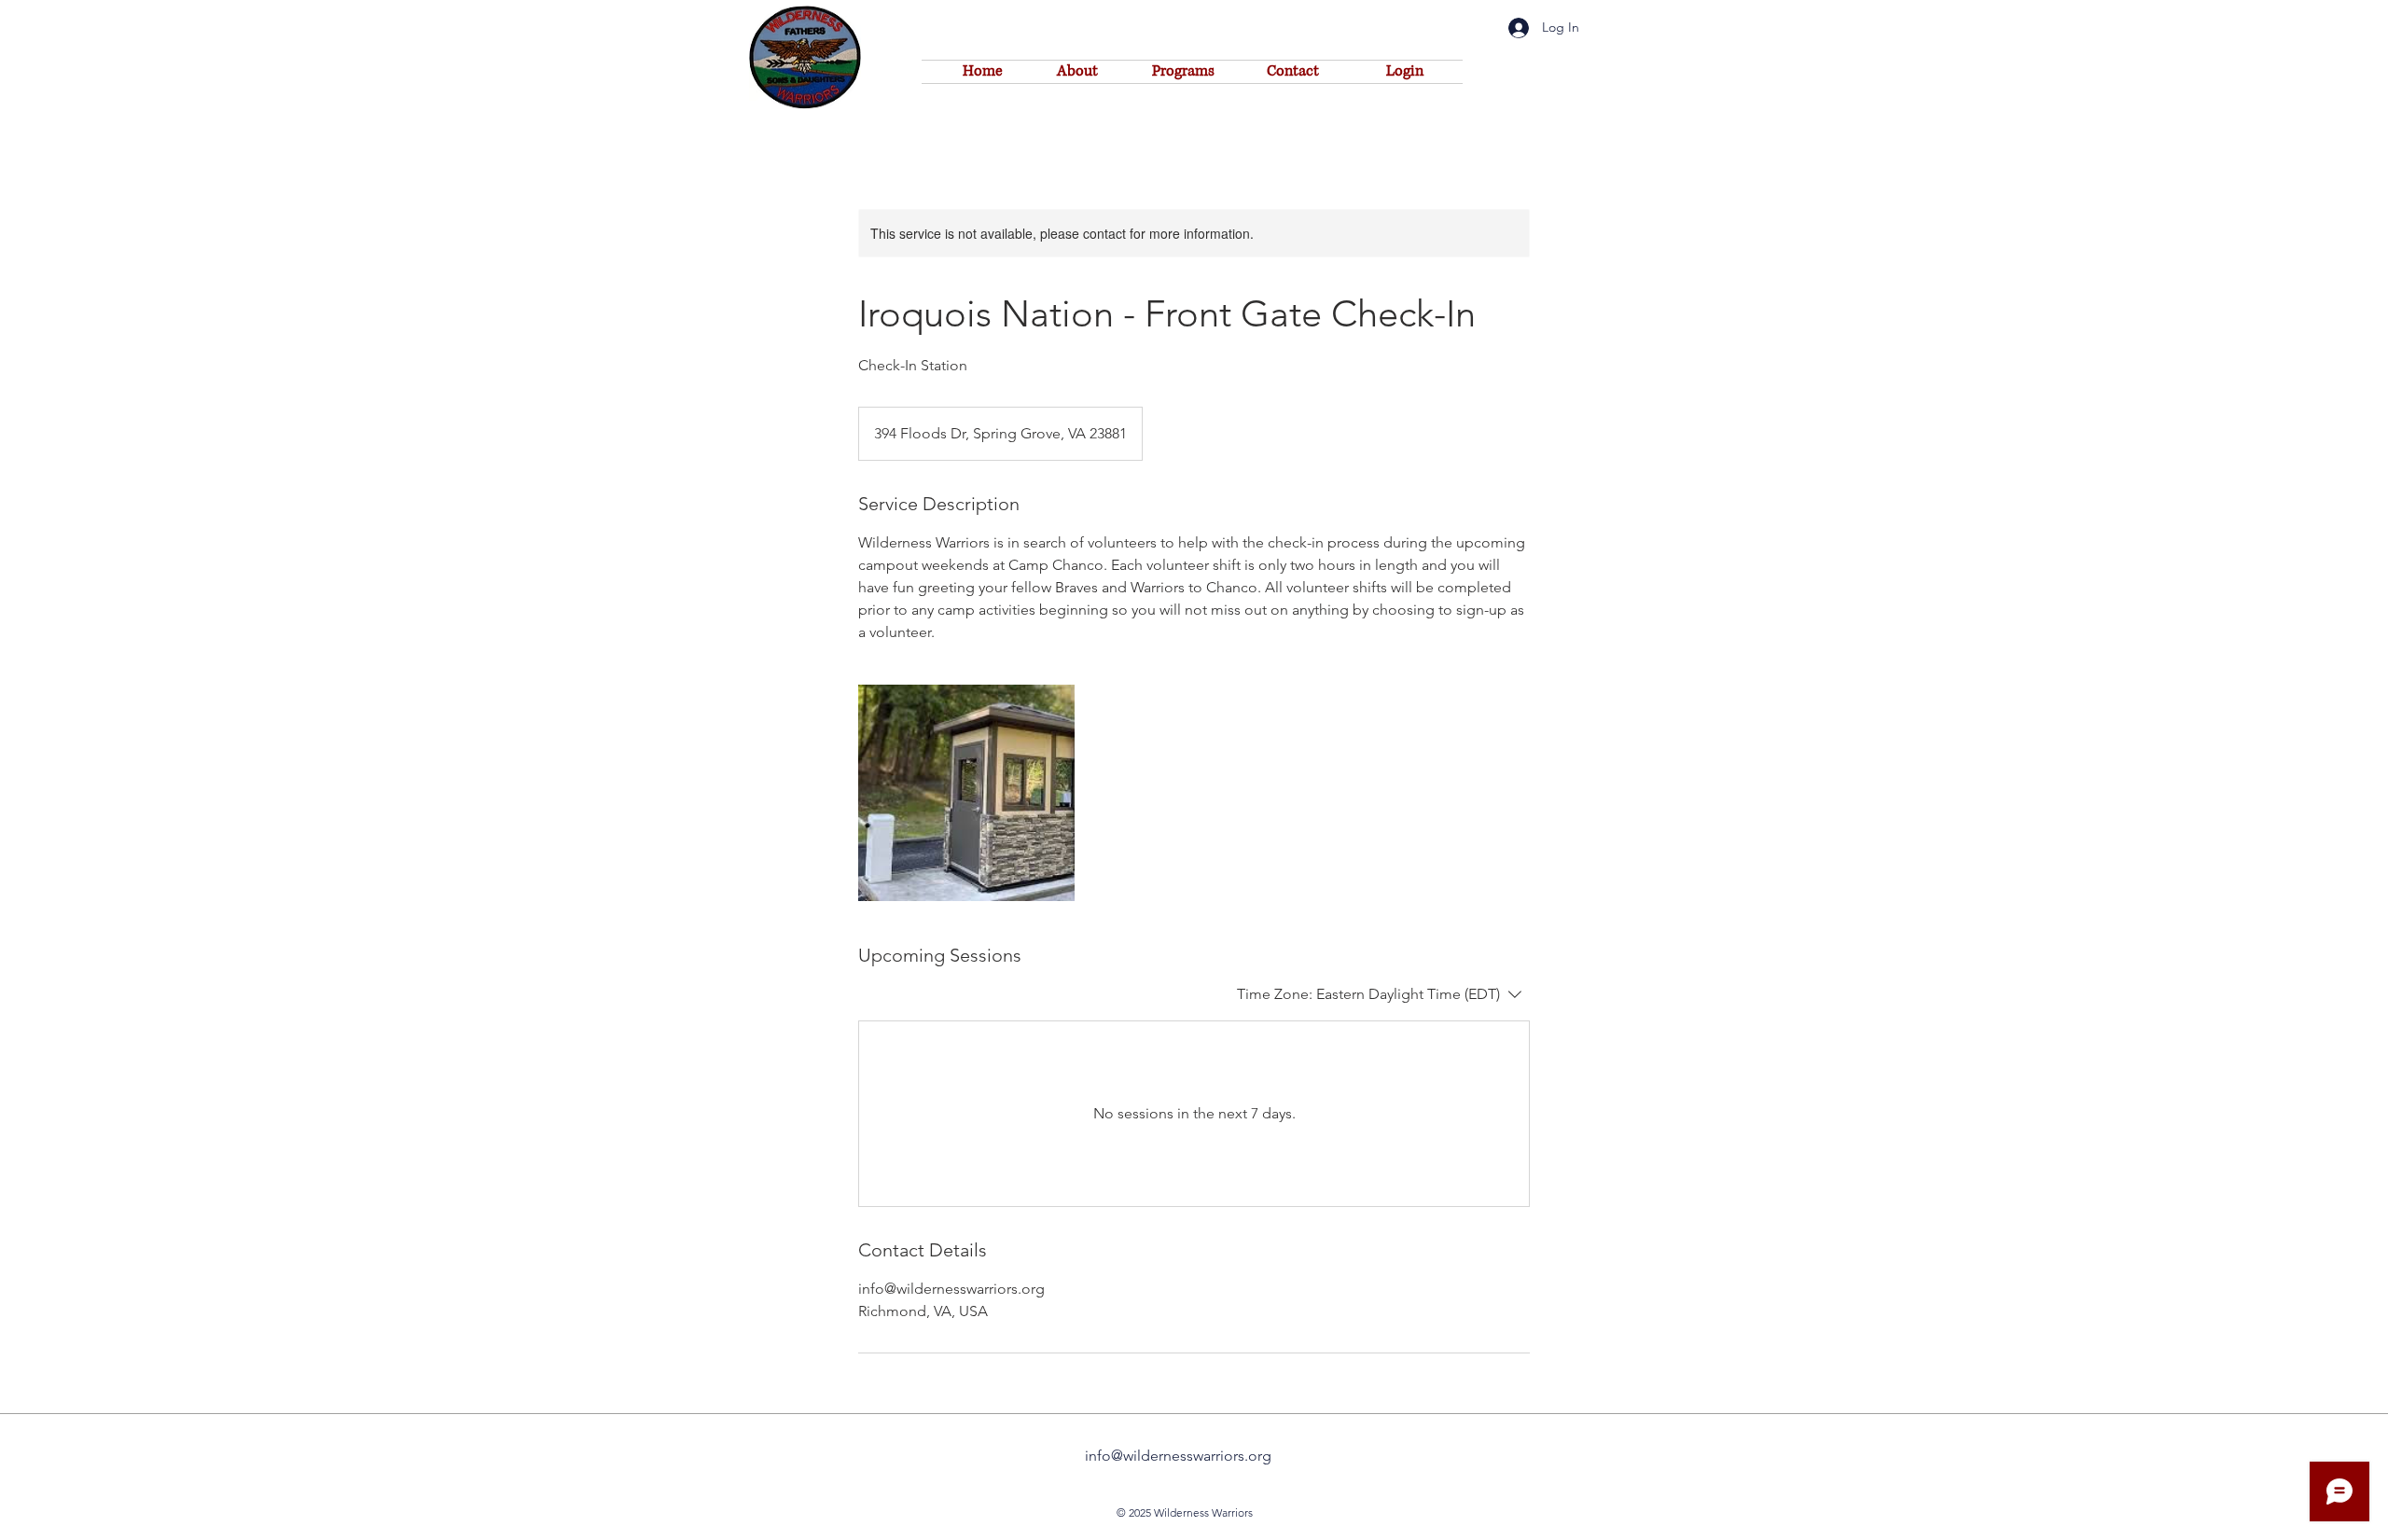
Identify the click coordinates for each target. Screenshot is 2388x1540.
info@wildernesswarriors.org (1178, 1456)
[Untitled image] (966, 793)
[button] (1405, 71)
